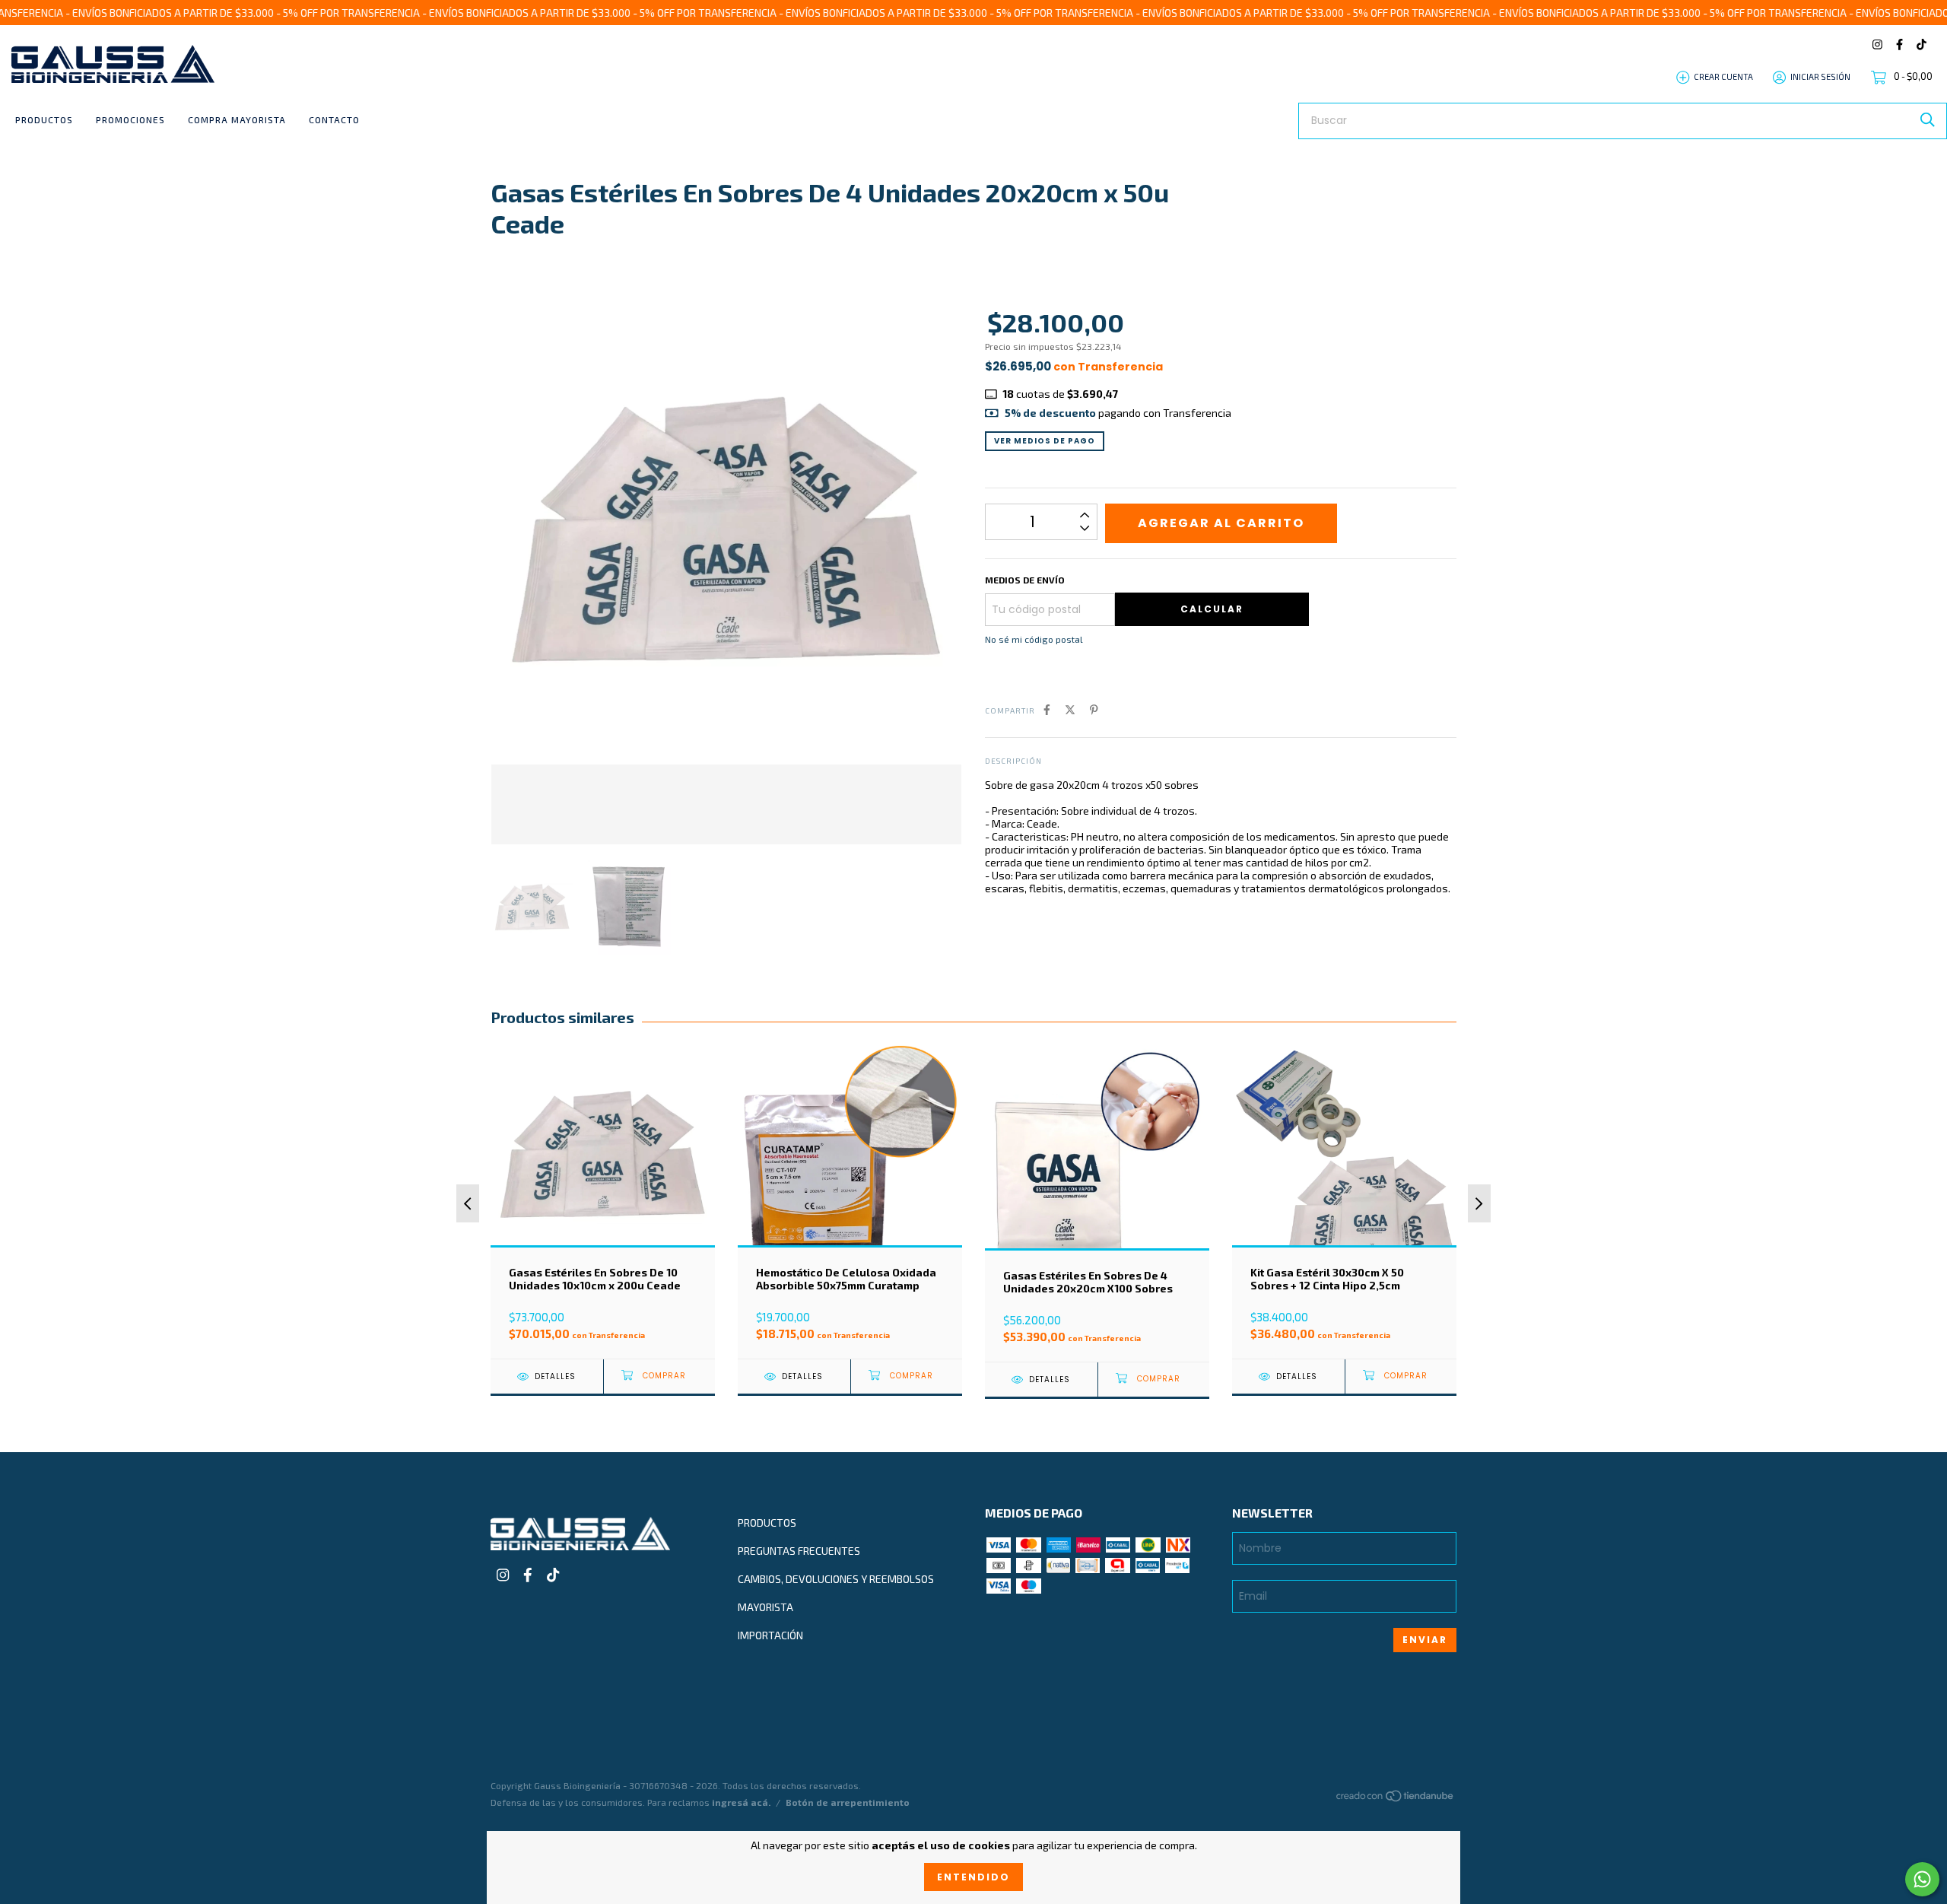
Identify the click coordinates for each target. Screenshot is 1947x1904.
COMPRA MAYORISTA (237, 119)
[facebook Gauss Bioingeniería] (1899, 45)
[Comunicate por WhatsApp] (1922, 1879)
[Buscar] (1928, 120)
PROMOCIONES (130, 119)
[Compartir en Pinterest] (1094, 709)
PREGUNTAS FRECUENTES (799, 1551)
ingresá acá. (741, 1802)
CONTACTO (334, 119)
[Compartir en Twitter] (1070, 709)
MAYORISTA (765, 1607)
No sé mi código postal (1034, 639)
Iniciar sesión (1820, 76)
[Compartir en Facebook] (1047, 709)
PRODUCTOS (44, 119)
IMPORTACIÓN (770, 1635)
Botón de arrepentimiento (848, 1802)
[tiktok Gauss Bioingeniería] (1922, 45)
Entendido (973, 1877)
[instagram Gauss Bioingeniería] (1877, 45)
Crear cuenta (1723, 76)
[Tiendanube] (1396, 1799)
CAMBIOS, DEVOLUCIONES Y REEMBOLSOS (836, 1579)
